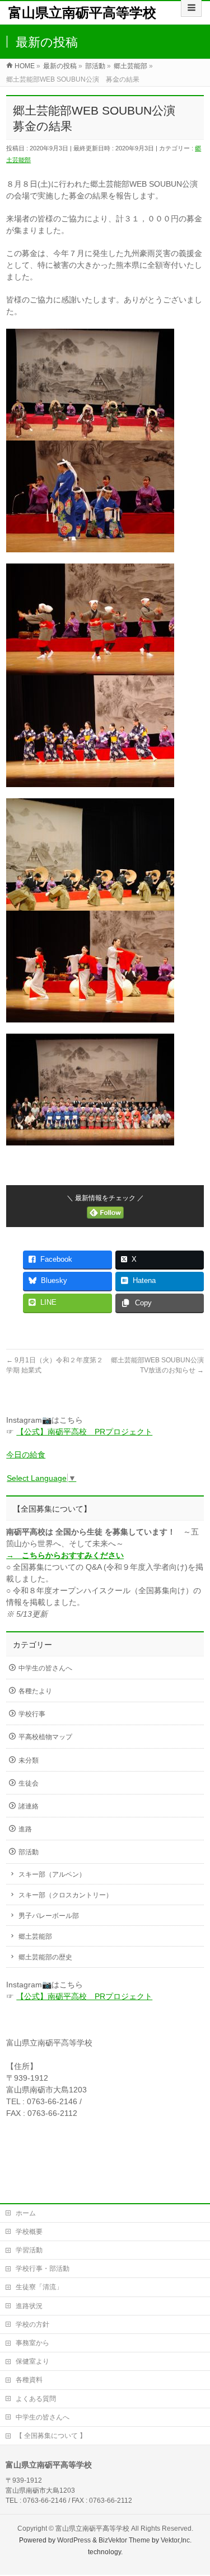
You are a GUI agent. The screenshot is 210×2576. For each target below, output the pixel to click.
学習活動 (29, 2250)
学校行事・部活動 (43, 2269)
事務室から (32, 2343)
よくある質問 (36, 2399)
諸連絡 (29, 1806)
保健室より (32, 2361)
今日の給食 (26, 1455)
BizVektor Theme (124, 2540)
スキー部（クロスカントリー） (66, 1895)
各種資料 (29, 2380)
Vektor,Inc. (176, 2540)
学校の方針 (32, 2324)
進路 (25, 1829)
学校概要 (29, 2232)
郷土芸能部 (35, 1936)
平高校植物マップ (45, 1737)
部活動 (29, 1852)
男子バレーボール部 (49, 1916)
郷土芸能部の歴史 (45, 1957)
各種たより (35, 1691)
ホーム (26, 2213)
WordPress (74, 2540)
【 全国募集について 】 (51, 2436)
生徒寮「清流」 (39, 2287)
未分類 (29, 1760)
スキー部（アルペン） (52, 1874)
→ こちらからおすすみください (65, 1555)
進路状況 (29, 2306)
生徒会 (29, 1783)
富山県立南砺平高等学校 (82, 13)
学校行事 (32, 1714)
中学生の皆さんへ (45, 1668)
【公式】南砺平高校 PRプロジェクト (84, 1432)
